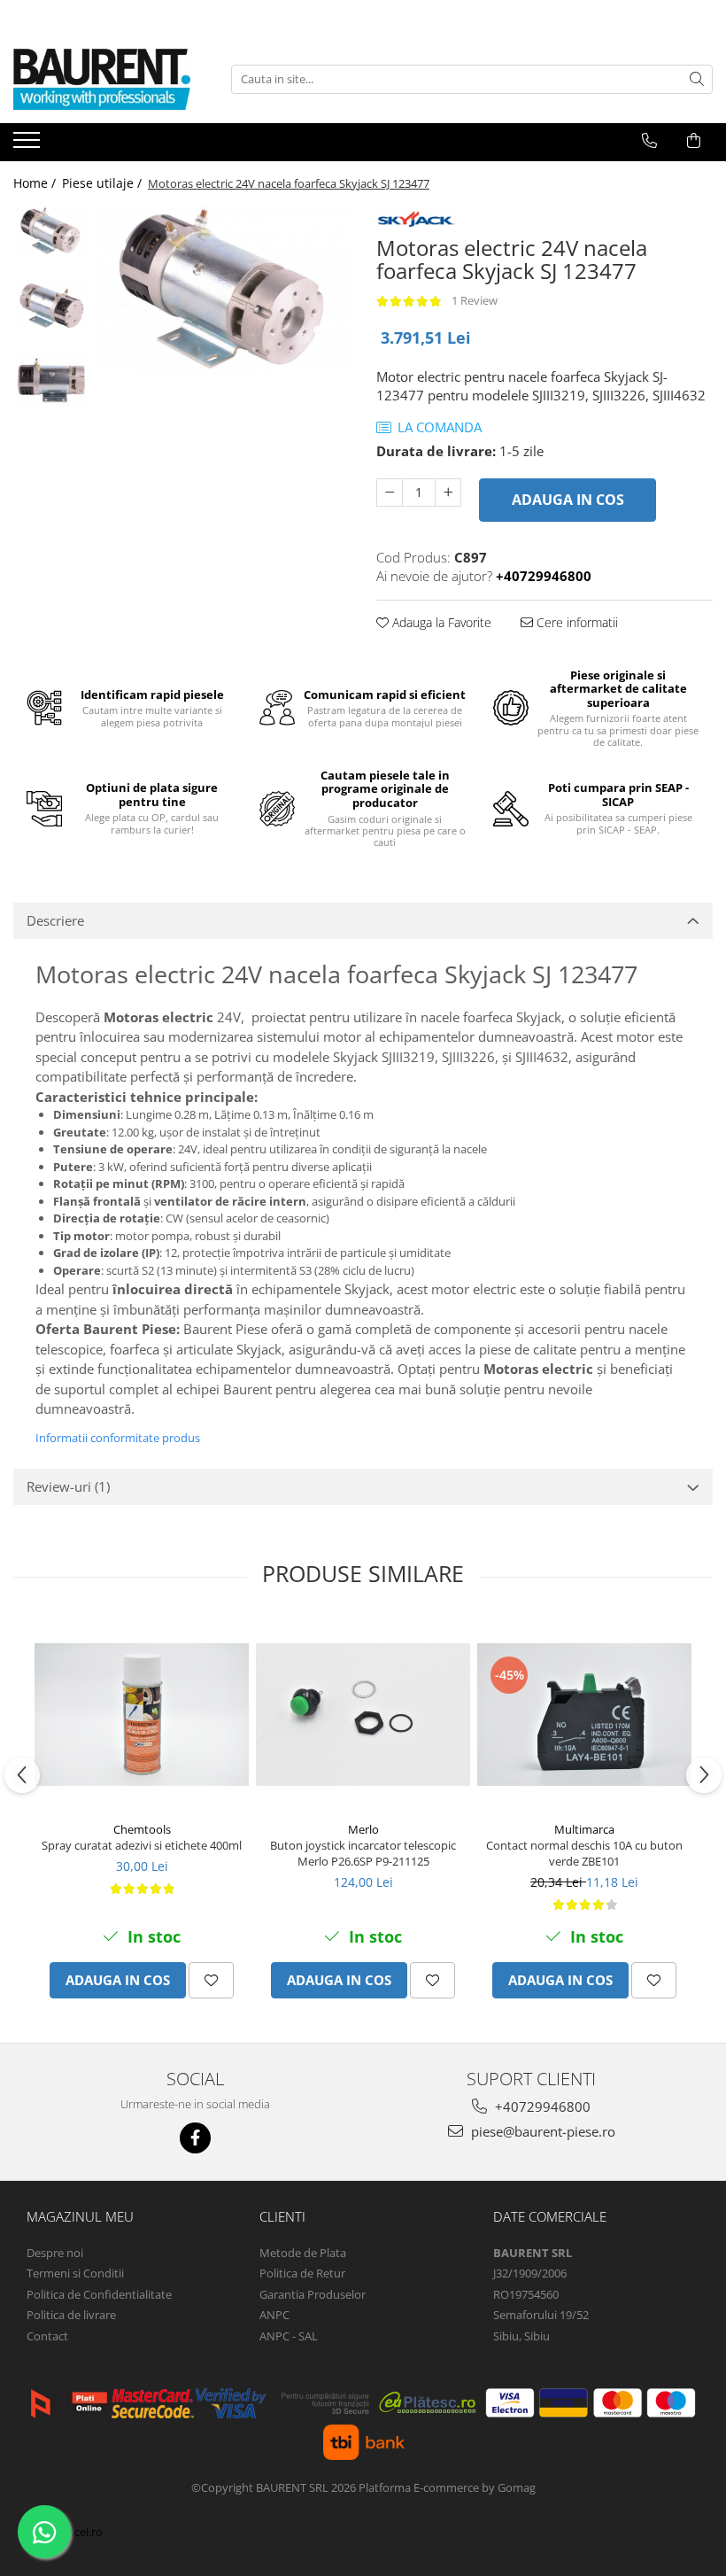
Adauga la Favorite (440, 622)
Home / (36, 183)
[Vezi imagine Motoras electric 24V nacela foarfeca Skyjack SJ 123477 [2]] (51, 381)
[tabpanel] (224, 289)
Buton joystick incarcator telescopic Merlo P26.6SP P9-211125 (363, 1853)
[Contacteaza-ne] (649, 141)
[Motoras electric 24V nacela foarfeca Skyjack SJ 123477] (224, 289)
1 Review (475, 300)
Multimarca (584, 1829)
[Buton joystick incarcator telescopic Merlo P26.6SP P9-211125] (363, 1715)
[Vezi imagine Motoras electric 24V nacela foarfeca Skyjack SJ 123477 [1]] (51, 306)
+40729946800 (541, 2107)
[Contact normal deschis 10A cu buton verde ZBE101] (584, 1715)
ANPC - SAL (289, 2336)
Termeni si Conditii (75, 2273)
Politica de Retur (302, 2273)
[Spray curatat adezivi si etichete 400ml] (142, 1715)
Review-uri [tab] (68, 1486)
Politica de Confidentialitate (99, 2294)
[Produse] (29, 145)
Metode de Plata (303, 2253)
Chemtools (142, 1829)
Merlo (363, 1829)
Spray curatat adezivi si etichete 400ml (142, 1845)
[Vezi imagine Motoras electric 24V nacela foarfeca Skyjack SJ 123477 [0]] (51, 231)
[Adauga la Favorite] (211, 1980)
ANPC (274, 2315)
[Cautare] (697, 79)
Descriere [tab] (55, 920)
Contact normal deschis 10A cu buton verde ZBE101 (584, 1853)
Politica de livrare (71, 2315)
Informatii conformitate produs (118, 1438)
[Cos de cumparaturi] (694, 141)
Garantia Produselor (313, 2294)
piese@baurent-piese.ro (541, 2131)
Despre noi (55, 2253)
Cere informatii (575, 622)
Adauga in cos (568, 500)
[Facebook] (195, 2138)
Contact (47, 2336)
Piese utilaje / (104, 183)
